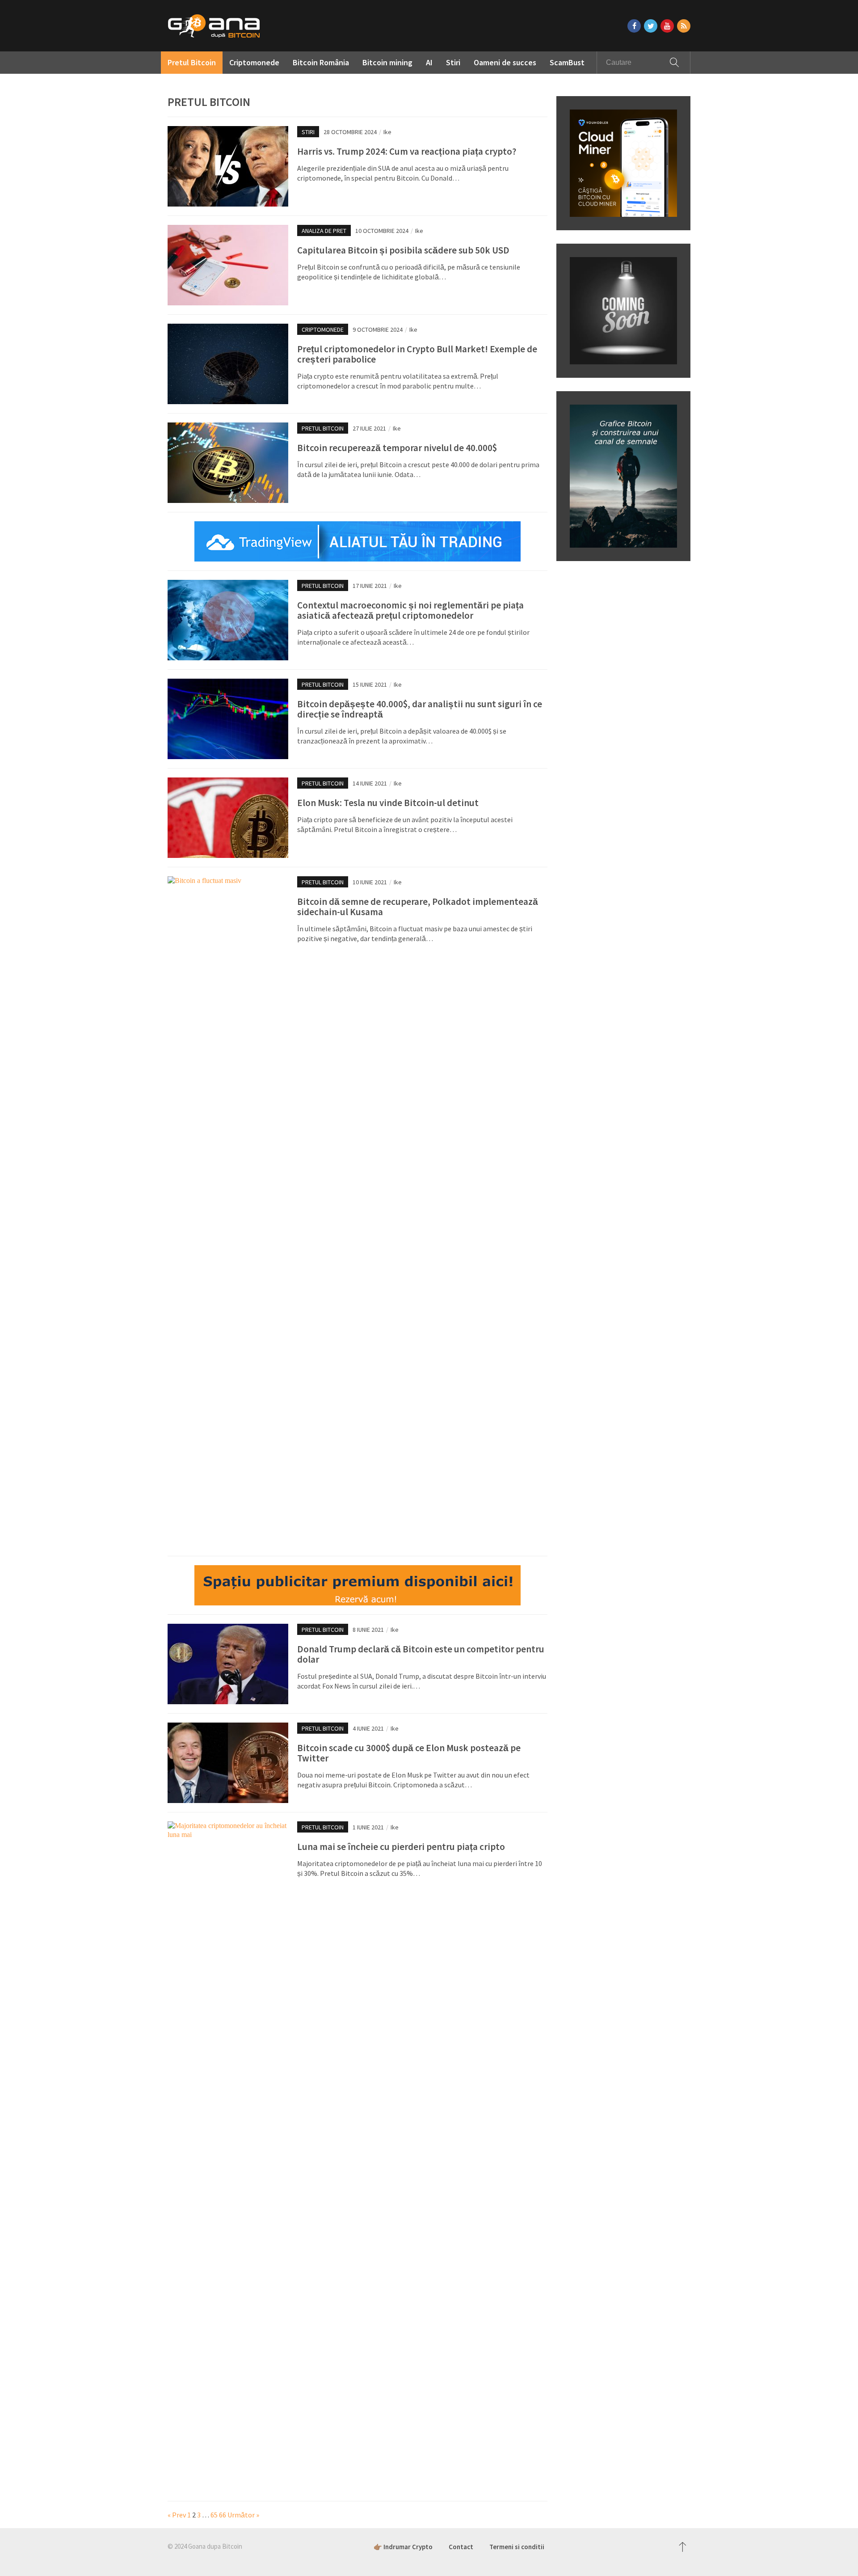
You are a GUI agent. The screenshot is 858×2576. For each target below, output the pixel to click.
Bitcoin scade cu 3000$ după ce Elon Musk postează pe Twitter (409, 1753)
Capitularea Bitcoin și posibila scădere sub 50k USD (403, 250)
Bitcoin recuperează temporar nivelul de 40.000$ (397, 448)
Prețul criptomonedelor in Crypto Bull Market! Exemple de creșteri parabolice (417, 354)
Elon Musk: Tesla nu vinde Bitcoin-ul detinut (388, 803)
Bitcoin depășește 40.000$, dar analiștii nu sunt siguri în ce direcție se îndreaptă (420, 709)
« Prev (177, 2515)
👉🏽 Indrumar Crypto (403, 2547)
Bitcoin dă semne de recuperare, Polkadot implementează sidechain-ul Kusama (418, 907)
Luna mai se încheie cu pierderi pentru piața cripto (401, 1847)
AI (429, 62)
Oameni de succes (505, 62)
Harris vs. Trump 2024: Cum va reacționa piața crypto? (407, 151)
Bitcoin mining (387, 62)
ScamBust (567, 62)
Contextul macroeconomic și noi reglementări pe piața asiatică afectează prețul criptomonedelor (410, 610)
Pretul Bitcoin (192, 62)
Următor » (243, 2515)
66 (223, 2515)
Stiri (453, 62)
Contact (461, 2547)
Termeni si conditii (517, 2547)
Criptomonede (254, 62)
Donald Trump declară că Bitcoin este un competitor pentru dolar (421, 1654)
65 (214, 2515)
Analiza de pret (324, 231)
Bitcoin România (321, 62)
